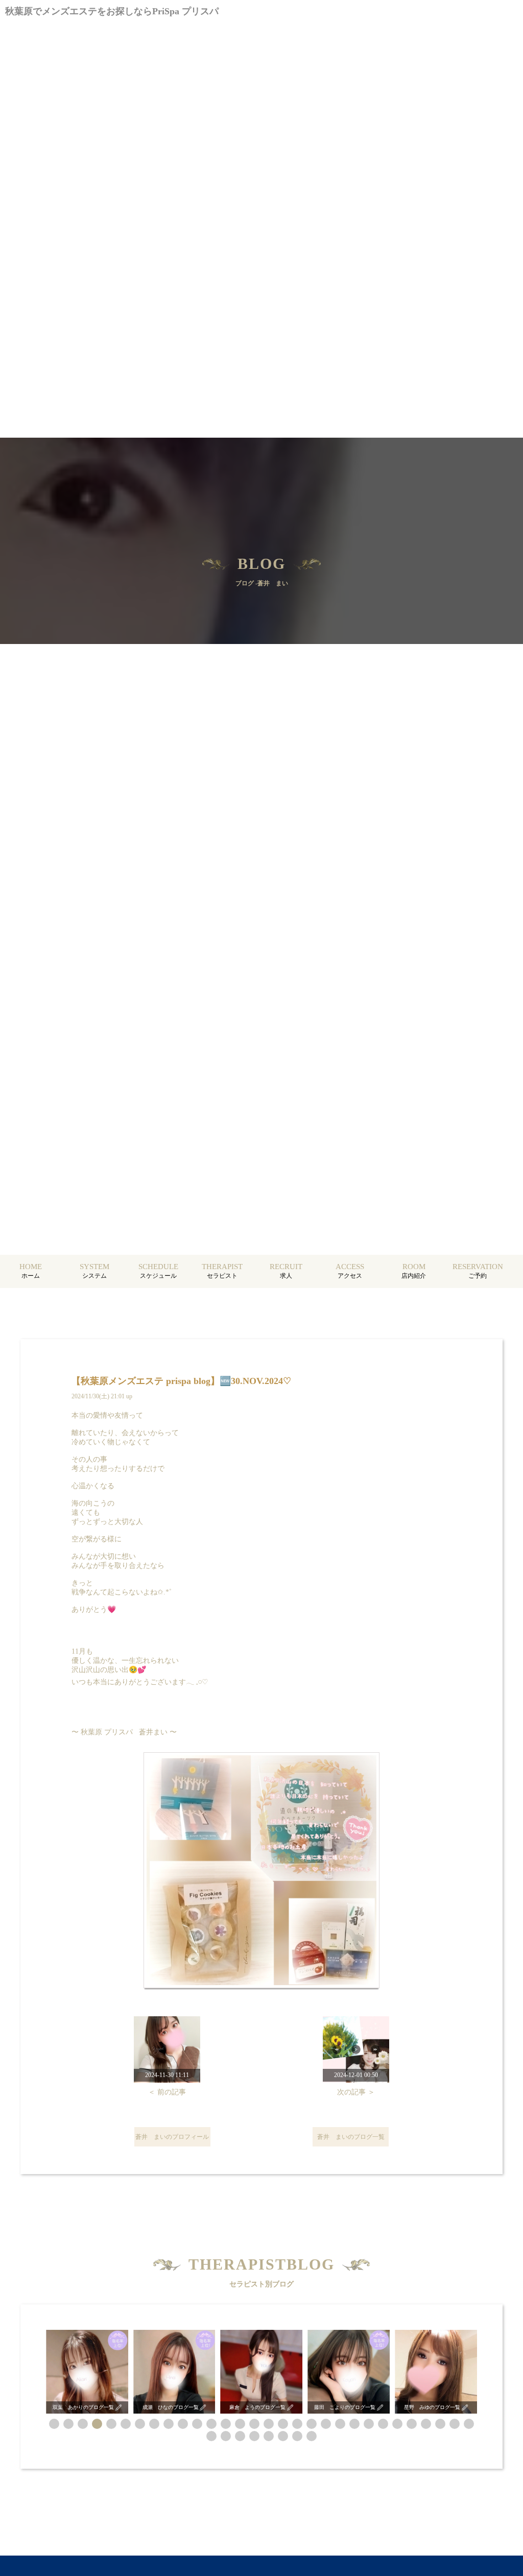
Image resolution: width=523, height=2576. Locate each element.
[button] (54, 2424)
